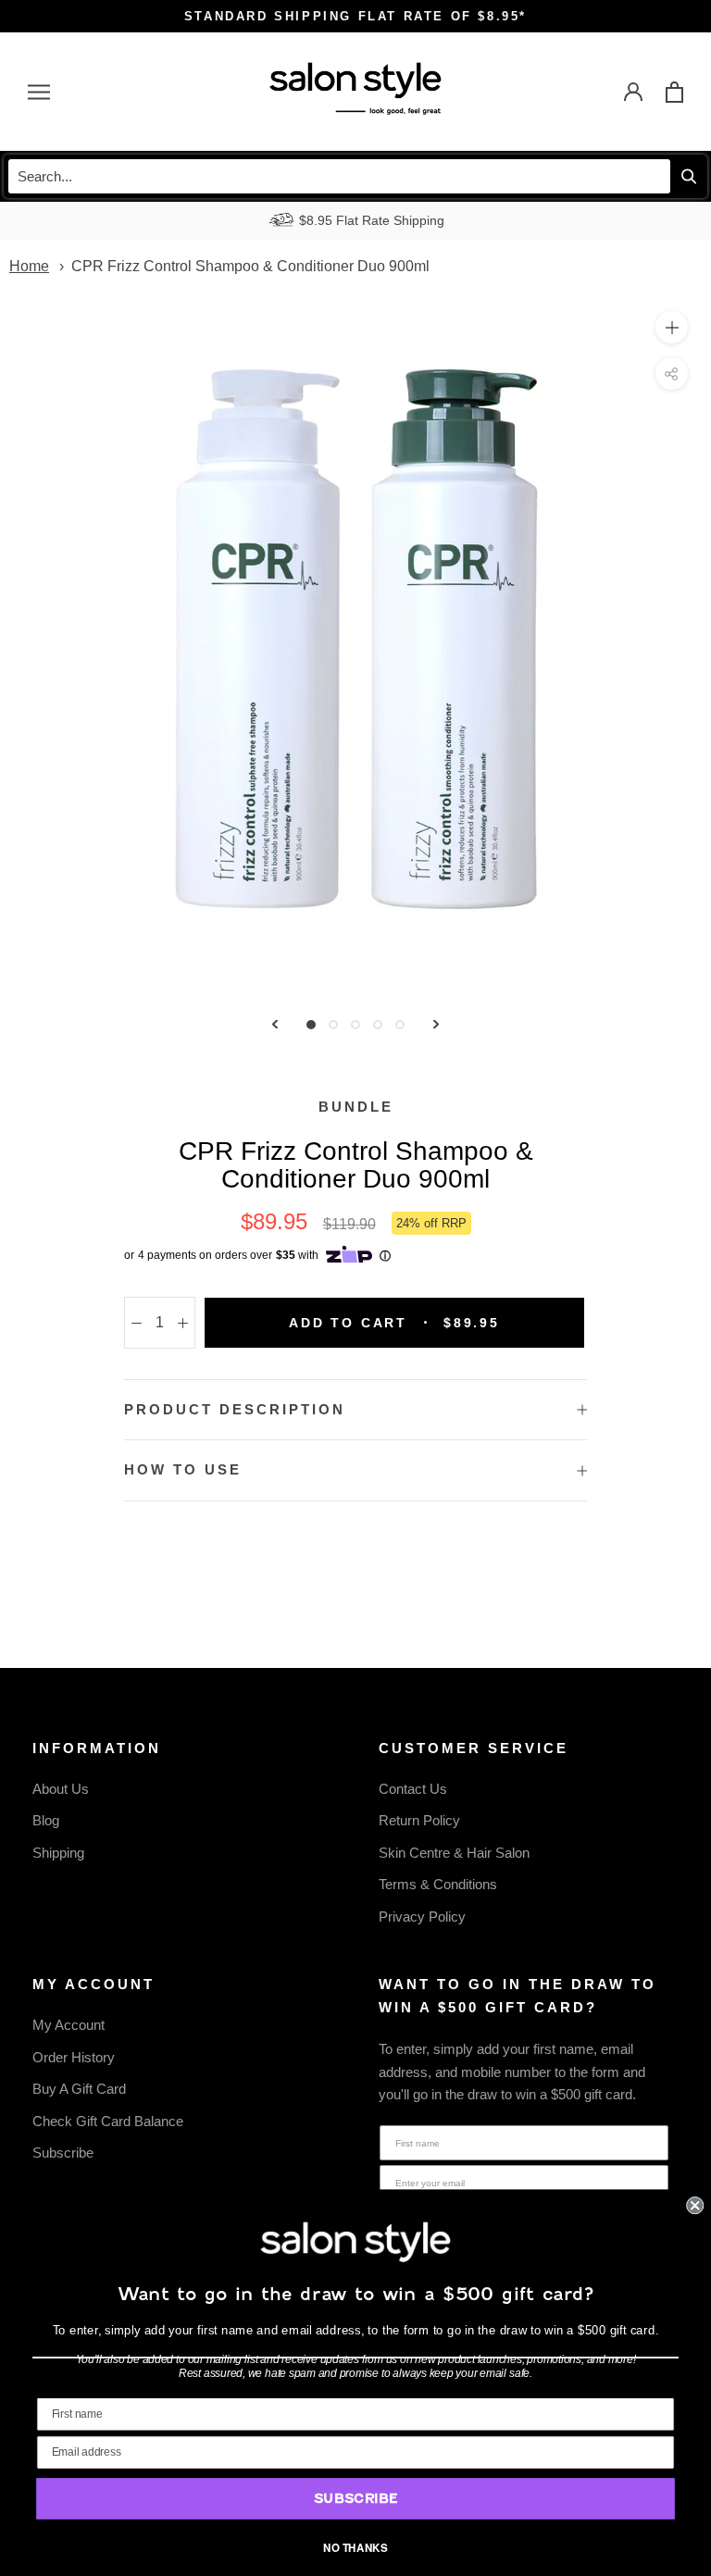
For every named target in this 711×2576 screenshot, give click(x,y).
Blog (46, 1820)
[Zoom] (672, 327)
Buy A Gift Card (79, 2089)
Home (29, 266)
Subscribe (63, 2153)
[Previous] (275, 1024)
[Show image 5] (400, 1025)
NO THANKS (355, 2548)
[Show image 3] (355, 1025)
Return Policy (419, 1820)
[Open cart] (674, 92)
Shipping (58, 1853)
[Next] (436, 1024)
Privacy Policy (422, 1916)
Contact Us (413, 1789)
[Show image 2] (333, 1025)
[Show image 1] (311, 1025)
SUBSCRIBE (355, 2499)
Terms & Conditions (438, 1884)
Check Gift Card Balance (108, 2121)
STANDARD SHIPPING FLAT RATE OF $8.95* (355, 16)
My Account (69, 2025)
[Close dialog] (695, 2205)
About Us (61, 1789)
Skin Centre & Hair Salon (454, 1853)
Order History (74, 2057)
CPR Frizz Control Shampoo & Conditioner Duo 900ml (250, 266)
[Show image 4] (378, 1025)
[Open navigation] (39, 92)
